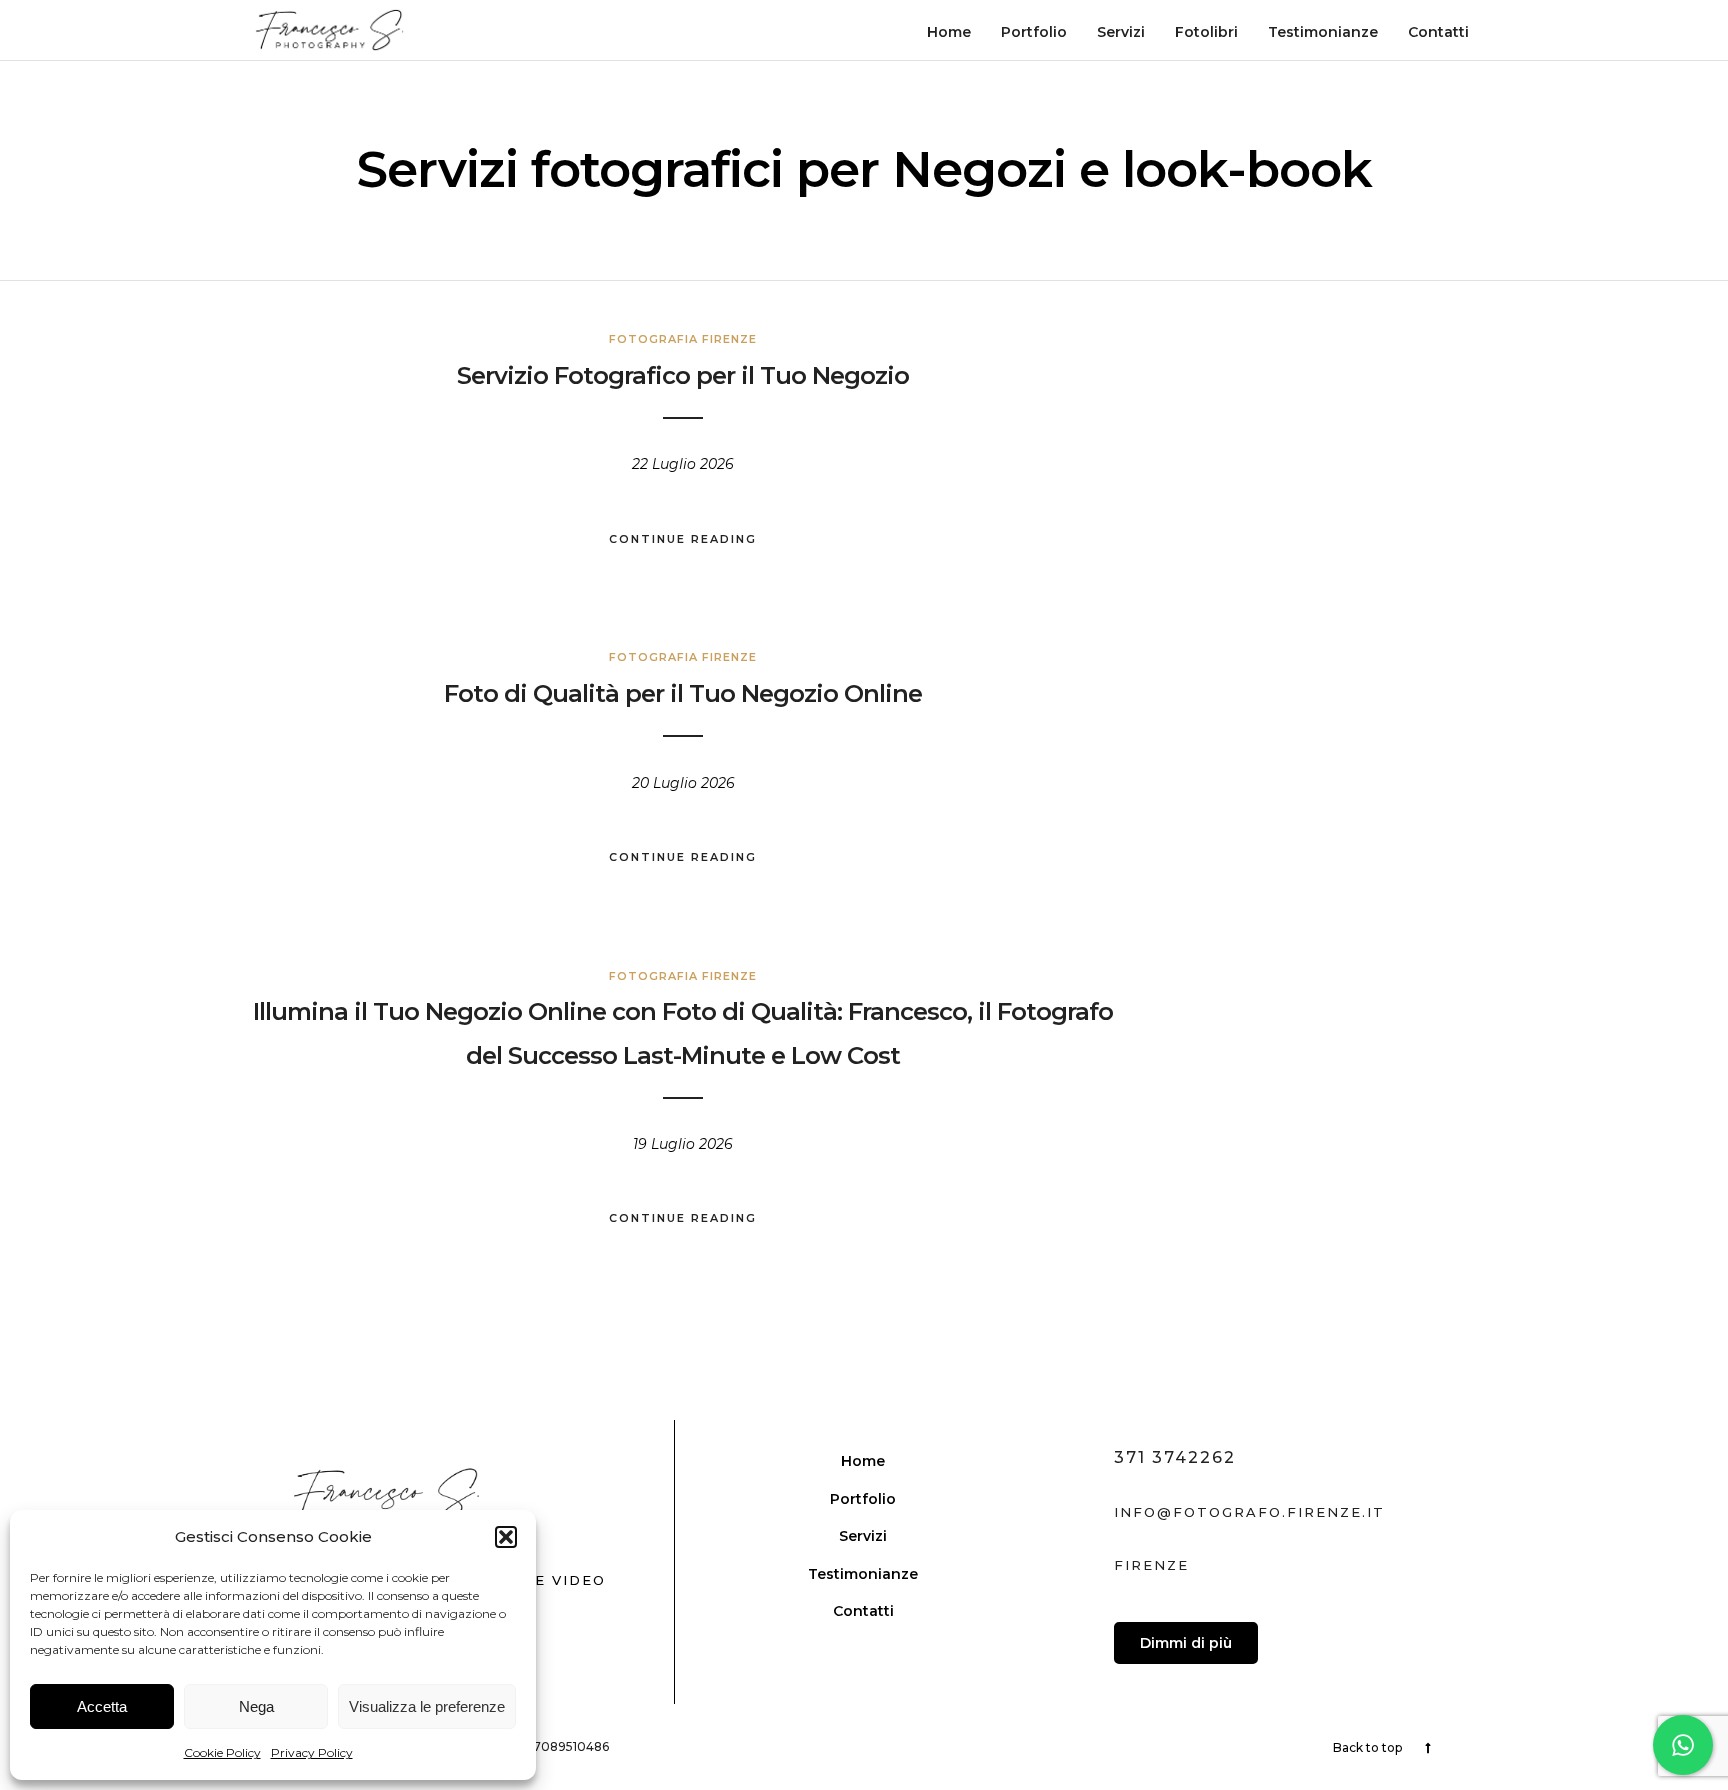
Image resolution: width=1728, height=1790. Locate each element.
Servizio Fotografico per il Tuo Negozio (683, 375)
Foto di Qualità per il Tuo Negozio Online (683, 693)
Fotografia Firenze (683, 339)
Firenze (1151, 1565)
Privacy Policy (312, 1752)
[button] (506, 1537)
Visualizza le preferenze (427, 1706)
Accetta (102, 1706)
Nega (256, 1706)
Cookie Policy (222, 1752)
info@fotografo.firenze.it (1249, 1512)
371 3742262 (1175, 1457)
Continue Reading (683, 539)
